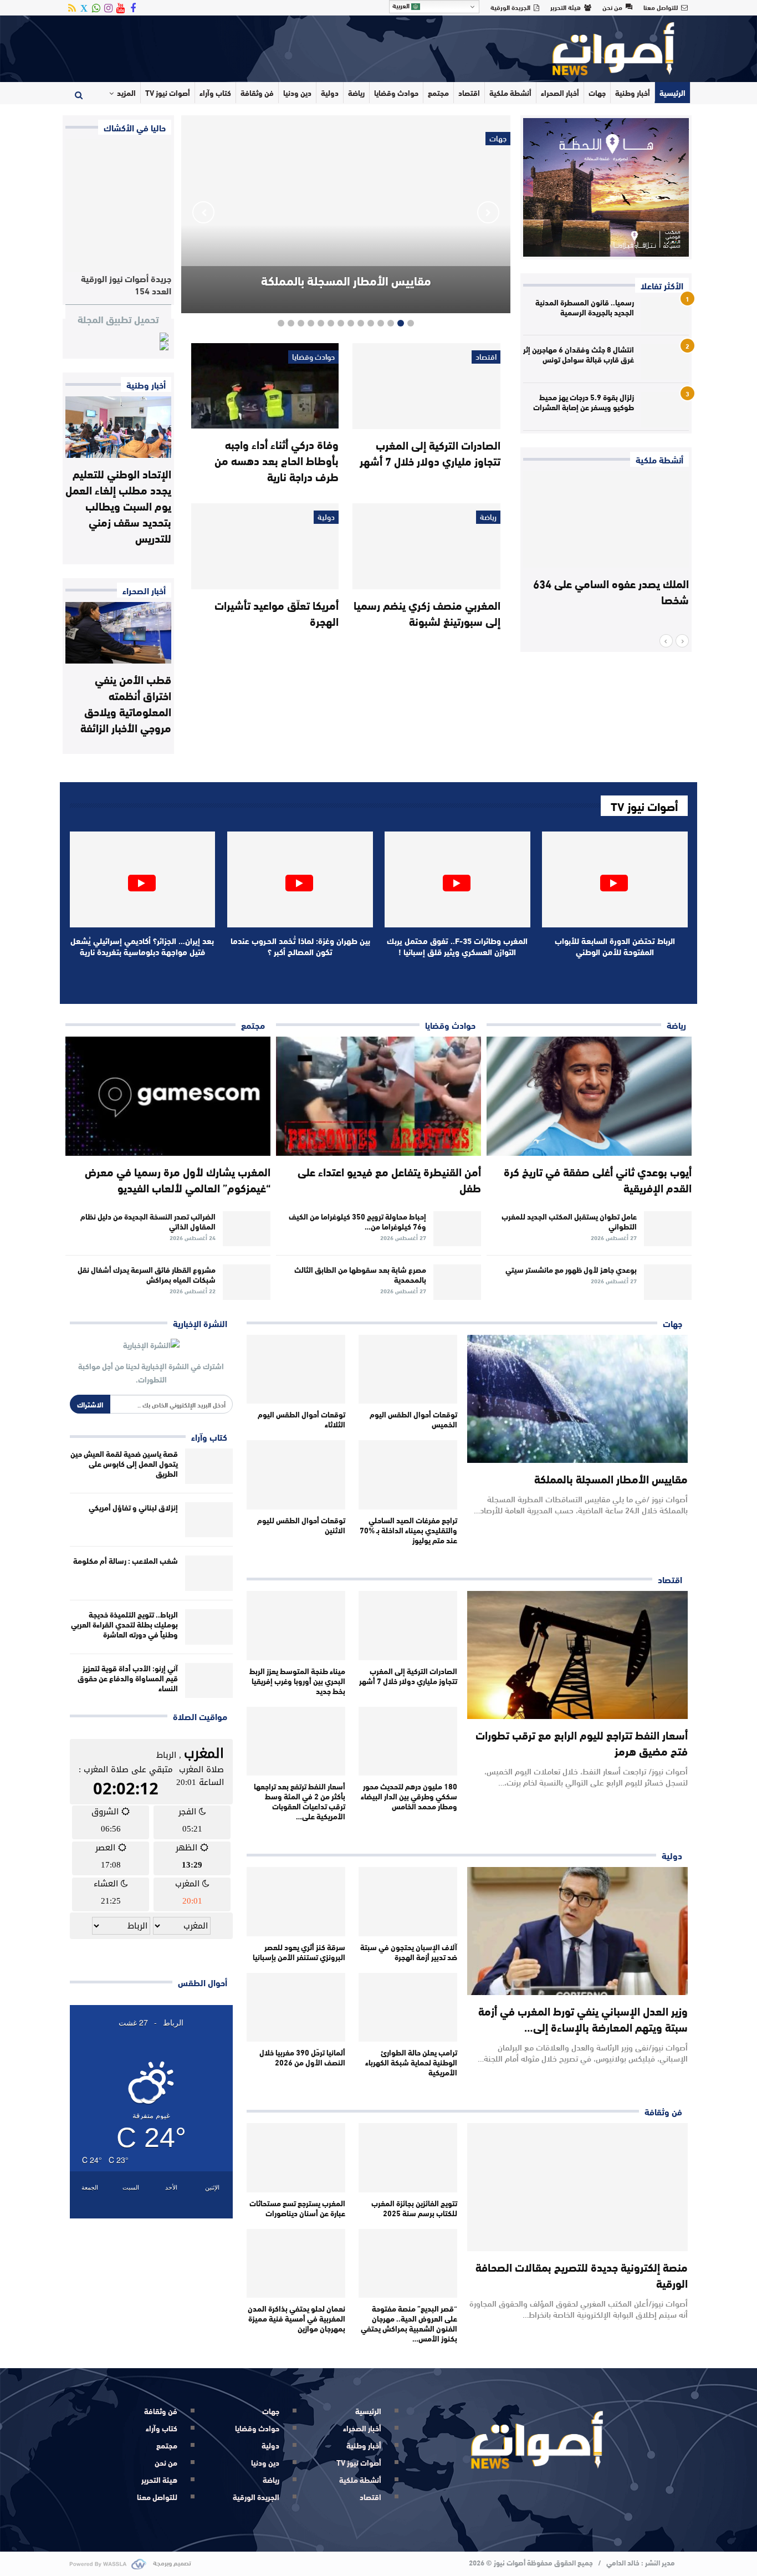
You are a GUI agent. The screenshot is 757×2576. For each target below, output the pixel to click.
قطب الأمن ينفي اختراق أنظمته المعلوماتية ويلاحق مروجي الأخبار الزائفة (126, 703)
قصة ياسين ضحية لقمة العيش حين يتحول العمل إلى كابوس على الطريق (124, 1463)
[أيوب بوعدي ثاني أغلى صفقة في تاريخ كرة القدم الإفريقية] (589, 1096)
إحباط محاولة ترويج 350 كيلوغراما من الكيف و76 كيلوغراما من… (357, 1221)
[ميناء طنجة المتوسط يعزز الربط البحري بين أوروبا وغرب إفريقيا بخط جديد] (296, 1626)
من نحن (612, 7)
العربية (402, 6)
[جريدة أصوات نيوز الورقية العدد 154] (118, 205)
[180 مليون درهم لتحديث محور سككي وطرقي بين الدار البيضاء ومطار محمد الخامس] (408, 1741)
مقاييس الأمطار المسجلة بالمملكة (346, 280)
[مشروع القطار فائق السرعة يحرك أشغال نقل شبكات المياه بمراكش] (247, 1282)
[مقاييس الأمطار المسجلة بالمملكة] (577, 1399)
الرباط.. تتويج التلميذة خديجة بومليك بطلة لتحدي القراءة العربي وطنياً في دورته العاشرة (124, 1624)
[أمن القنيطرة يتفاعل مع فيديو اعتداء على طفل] (378, 1096)
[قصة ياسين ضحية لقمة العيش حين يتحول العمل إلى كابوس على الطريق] (209, 1466)
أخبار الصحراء (560, 93)
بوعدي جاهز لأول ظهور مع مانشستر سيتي (571, 1269)
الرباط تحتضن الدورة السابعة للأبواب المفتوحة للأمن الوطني (615, 946)
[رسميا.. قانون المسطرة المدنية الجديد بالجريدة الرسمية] (665, 315)
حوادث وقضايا (396, 93)
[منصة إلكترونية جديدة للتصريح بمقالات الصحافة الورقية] (577, 2187)
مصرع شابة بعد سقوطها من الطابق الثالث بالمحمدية (360, 1274)
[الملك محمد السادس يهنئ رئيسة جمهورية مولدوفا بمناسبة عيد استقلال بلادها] (606, 519)
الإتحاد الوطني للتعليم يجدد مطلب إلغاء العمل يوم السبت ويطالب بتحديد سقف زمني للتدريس (118, 505)
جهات (597, 93)
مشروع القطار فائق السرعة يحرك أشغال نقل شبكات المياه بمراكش (147, 1274)
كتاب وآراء (215, 93)
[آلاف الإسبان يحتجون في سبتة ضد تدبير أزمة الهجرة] (408, 1902)
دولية (330, 93)
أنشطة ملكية (510, 93)
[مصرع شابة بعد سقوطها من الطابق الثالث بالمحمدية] (457, 1282)
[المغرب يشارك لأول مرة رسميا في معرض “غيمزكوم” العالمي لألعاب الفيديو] (168, 1096)
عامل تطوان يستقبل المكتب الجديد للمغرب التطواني (569, 1221)
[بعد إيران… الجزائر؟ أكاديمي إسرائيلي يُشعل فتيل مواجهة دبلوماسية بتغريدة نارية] (143, 879)
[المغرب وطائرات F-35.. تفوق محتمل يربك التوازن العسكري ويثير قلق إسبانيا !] (457, 879)
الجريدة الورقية (510, 7)
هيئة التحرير (566, 7)
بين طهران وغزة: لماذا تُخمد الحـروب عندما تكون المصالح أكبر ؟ (300, 946)
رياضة (356, 93)
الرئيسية (672, 93)
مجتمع (438, 93)
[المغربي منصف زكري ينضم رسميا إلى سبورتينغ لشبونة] (426, 546)
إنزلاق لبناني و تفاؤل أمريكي (133, 1507)
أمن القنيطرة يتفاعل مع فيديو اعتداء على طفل (389, 1179)
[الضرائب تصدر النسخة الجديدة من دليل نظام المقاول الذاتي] (247, 1229)
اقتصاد (469, 93)
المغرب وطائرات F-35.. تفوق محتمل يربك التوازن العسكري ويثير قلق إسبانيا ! (457, 946)
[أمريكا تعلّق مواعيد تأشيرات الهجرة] (265, 546)
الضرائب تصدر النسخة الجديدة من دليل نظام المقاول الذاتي (148, 1221)
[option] (606, 553)
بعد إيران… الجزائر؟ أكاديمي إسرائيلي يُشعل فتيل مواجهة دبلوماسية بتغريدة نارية (142, 946)
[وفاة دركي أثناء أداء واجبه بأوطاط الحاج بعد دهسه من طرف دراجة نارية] (265, 386)
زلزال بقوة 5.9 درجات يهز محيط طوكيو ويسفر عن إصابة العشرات (584, 402)
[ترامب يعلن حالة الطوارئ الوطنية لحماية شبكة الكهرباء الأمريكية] (408, 2008)
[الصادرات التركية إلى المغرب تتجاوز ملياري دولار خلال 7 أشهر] (426, 386)
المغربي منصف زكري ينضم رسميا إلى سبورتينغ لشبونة (427, 613)
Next (203, 212)
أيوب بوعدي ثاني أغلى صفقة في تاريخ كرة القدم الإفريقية (598, 1179)
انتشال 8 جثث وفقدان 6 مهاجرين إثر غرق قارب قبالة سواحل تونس (579, 354)
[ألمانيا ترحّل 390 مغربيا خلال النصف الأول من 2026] (296, 2008)
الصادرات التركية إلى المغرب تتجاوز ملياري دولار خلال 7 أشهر (430, 452)
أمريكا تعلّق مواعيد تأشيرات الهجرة (277, 613)
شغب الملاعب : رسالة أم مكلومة (126, 1560)
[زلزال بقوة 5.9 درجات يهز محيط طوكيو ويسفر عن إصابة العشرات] (665, 410)
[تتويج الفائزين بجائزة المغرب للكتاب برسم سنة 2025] (408, 2158)
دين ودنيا (297, 93)
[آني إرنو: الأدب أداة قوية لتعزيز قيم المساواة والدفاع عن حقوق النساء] (209, 1681)
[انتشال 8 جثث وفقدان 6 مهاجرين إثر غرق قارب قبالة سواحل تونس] (665, 362)
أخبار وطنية (633, 93)
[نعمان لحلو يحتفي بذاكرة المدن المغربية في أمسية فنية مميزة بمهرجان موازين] (296, 2264)
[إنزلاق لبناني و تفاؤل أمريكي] (209, 1520)
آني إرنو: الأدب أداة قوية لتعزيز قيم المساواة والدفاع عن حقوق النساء (128, 1678)
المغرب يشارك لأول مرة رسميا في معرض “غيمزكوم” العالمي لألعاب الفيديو (178, 1179)
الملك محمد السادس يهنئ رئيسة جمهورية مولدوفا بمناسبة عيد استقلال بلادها (615, 599)
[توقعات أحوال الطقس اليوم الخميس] (408, 1369)
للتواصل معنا (661, 7)
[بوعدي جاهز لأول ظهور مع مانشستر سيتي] (668, 1282)
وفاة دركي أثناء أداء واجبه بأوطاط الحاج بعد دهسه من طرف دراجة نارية (277, 460)
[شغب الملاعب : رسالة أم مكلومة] (209, 1573)
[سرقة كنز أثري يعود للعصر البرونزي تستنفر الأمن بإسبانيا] (296, 1902)
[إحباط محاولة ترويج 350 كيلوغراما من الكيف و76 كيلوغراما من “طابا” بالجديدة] (457, 1229)
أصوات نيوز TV (168, 93)
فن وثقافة (257, 93)
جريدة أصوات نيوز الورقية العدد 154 (126, 284)
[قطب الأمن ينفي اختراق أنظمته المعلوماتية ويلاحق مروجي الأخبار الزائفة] (118, 633)
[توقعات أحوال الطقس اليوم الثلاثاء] (296, 1369)
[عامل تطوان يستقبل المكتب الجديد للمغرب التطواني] (668, 1229)
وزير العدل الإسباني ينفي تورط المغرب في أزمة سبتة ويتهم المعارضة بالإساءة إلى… (583, 2018)
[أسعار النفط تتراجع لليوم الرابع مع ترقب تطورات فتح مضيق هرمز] (577, 1655)
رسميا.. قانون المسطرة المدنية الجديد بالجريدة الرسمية (585, 307)
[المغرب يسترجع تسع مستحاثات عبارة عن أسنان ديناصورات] (296, 2158)
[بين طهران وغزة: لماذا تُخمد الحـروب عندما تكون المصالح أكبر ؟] (300, 879)
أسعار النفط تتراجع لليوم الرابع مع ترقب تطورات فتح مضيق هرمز (582, 1742)
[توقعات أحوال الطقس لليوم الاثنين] (296, 1475)
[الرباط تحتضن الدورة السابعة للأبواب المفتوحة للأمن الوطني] (615, 879)
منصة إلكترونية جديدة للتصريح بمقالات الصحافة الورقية (582, 2274)
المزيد (126, 93)
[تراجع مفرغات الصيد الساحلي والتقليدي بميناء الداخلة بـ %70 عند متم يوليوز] (408, 1475)
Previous (488, 212)
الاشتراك (90, 1404)
